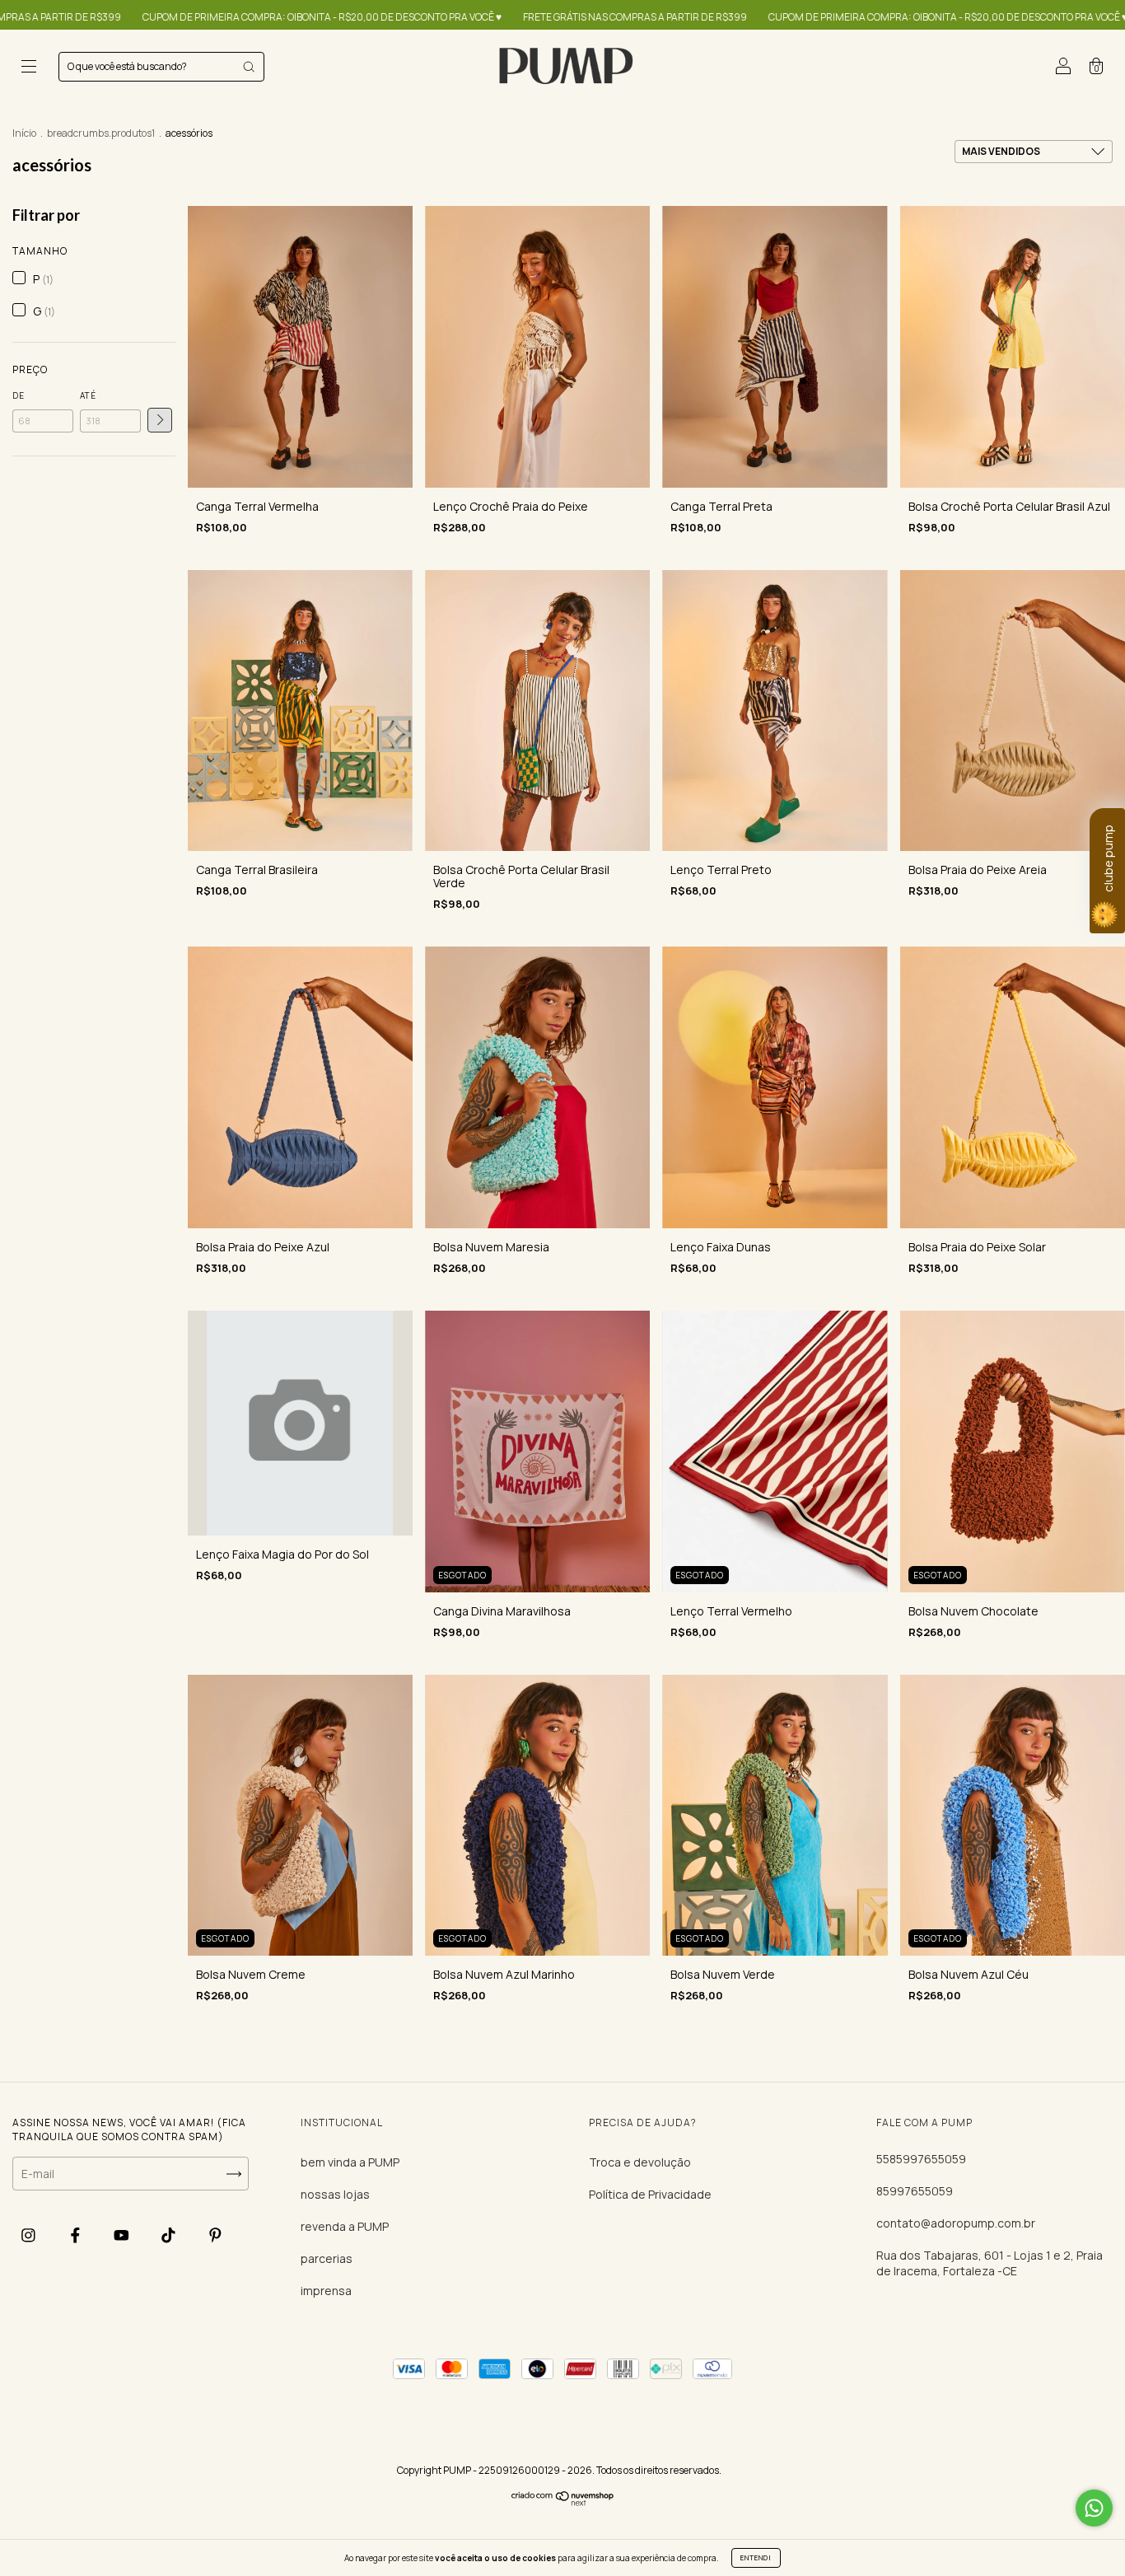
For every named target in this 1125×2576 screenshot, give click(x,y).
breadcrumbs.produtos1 (101, 133)
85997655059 (915, 2191)
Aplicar (160, 420)
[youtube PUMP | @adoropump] (123, 2235)
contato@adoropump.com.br (956, 2223)
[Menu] (29, 68)
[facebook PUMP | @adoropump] (77, 2235)
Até (88, 395)
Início (24, 133)
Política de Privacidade (650, 2194)
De (19, 395)
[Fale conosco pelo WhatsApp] (1094, 2508)
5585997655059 (921, 2159)
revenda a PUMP (345, 2226)
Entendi (756, 2557)
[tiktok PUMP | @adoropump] (170, 2235)
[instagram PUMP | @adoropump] (30, 2235)
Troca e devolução (640, 2162)
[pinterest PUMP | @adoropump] (215, 2235)
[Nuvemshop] (563, 2502)
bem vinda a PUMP (350, 2162)
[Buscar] (249, 67)
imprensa (326, 2291)
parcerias (327, 2258)
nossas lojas (335, 2194)
